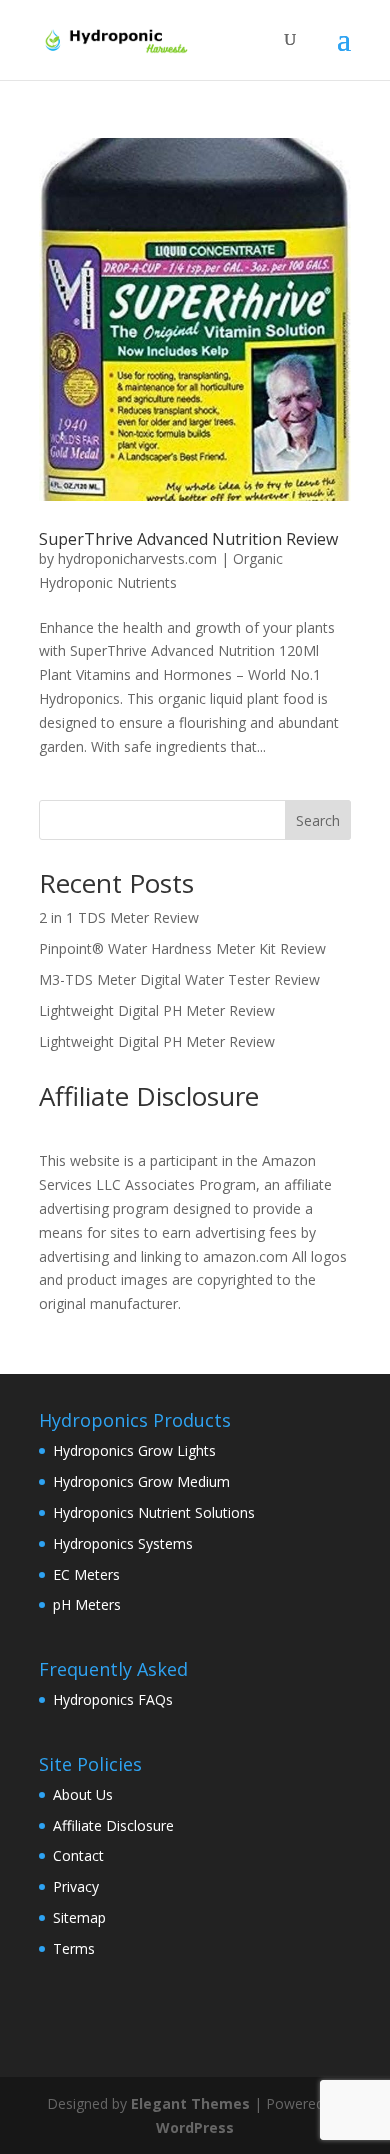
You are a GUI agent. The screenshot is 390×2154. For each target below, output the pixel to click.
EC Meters (86, 1574)
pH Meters (87, 1604)
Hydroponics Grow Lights (134, 1450)
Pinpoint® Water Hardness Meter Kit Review (182, 948)
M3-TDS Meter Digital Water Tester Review (179, 979)
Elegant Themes (190, 2103)
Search (318, 820)
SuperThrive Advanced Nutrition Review (188, 539)
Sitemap (79, 1917)
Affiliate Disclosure (113, 1825)
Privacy (76, 1886)
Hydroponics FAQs (113, 1699)
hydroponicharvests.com (137, 558)
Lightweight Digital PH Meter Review (157, 1010)
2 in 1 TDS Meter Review (119, 917)
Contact (78, 1855)
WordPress (195, 2127)
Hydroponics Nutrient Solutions (154, 1512)
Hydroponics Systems (123, 1543)
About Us (83, 1794)
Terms (74, 1948)
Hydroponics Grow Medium (141, 1481)
